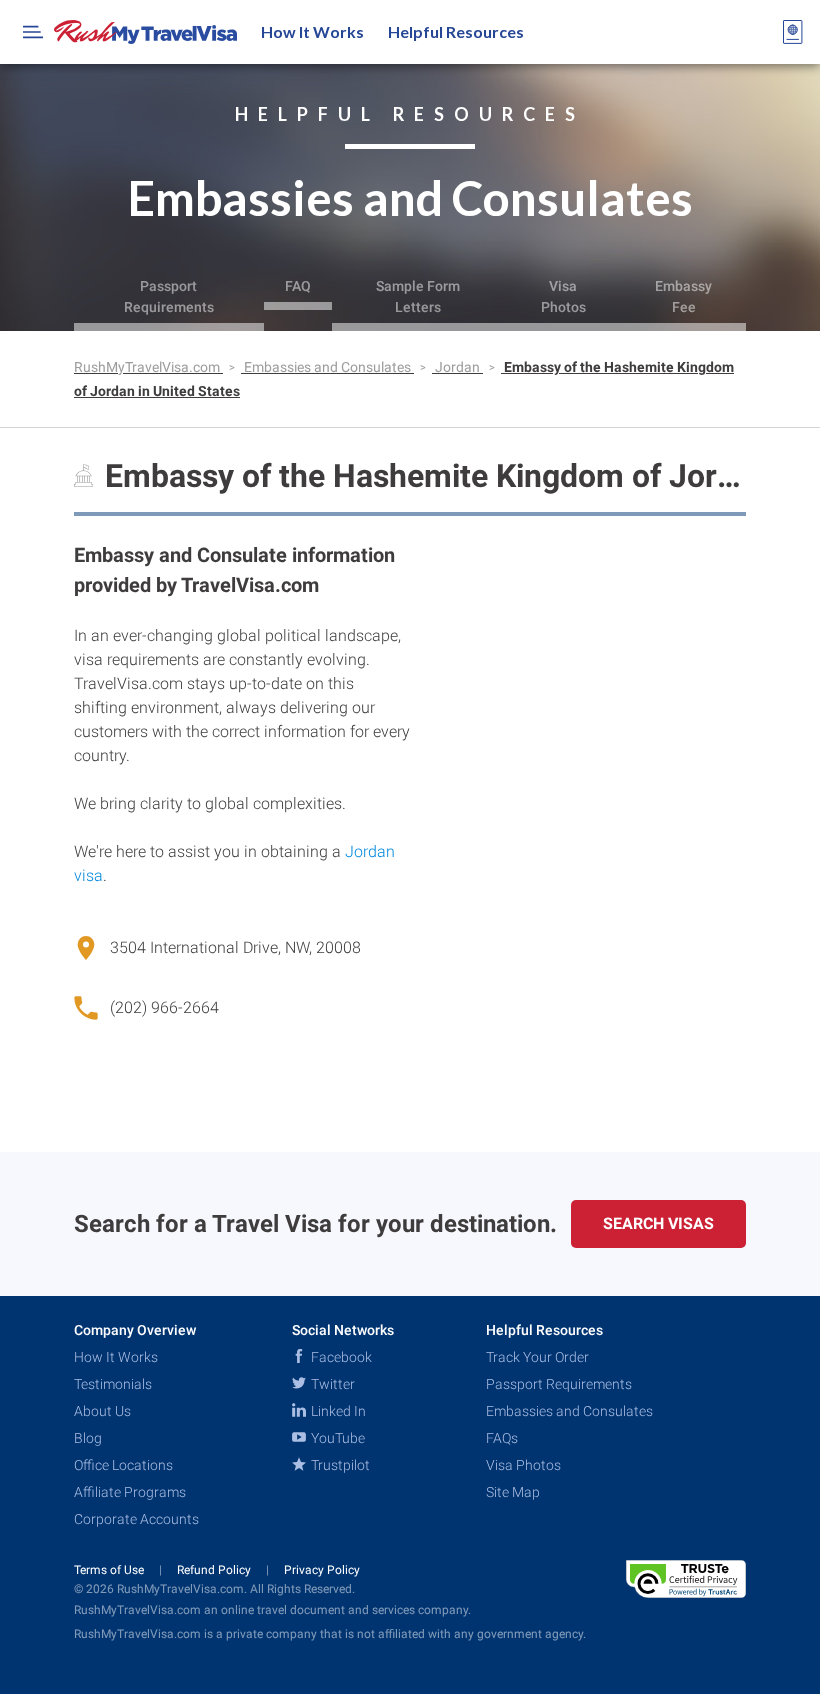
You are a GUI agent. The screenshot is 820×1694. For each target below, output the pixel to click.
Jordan (459, 367)
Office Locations (123, 1465)
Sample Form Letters (418, 296)
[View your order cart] (793, 32)
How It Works (312, 31)
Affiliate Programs (130, 1492)
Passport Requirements (169, 296)
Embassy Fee (683, 296)
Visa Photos (563, 296)
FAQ (298, 286)
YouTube (336, 1438)
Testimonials (113, 1384)
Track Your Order (537, 1357)
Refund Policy (215, 1570)
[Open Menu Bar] (33, 32)
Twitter (331, 1384)
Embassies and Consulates (329, 367)
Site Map (513, 1492)
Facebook (340, 1357)
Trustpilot (339, 1465)
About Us (102, 1411)
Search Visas (658, 1223)
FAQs (502, 1438)
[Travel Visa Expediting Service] (145, 32)
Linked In (337, 1411)
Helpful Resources (456, 31)
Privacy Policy (322, 1570)
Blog (88, 1438)
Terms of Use (110, 1570)
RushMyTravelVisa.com (148, 367)
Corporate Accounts (136, 1519)
